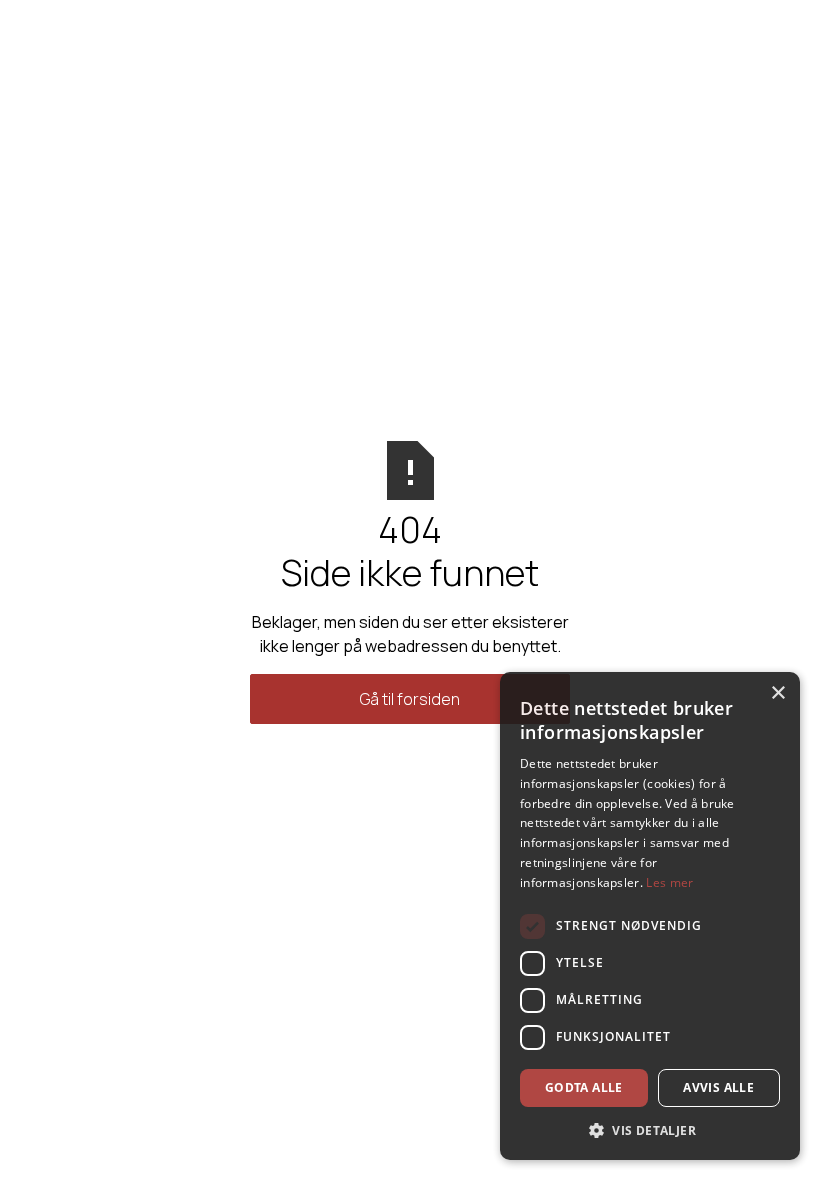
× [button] (777, 693)
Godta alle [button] (584, 1087)
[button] (650, 1130)
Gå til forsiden (410, 699)
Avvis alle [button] (718, 1087)
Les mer (669, 882)
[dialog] (650, 916)
